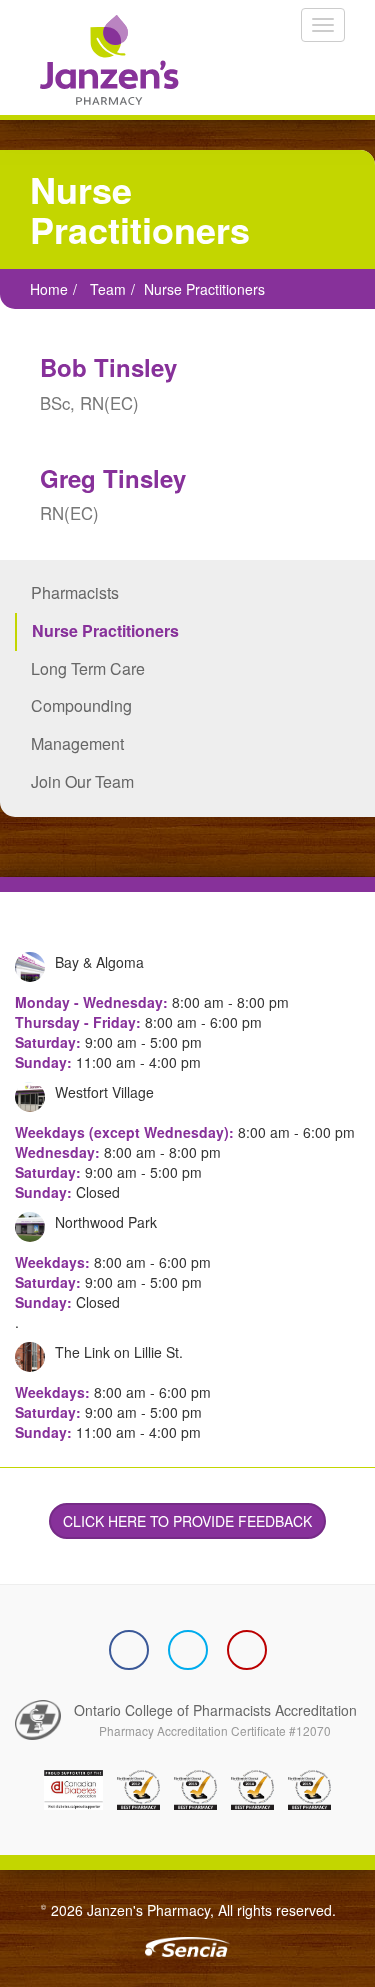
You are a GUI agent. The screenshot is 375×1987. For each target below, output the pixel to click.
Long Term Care (88, 668)
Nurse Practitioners (105, 630)
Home (49, 289)
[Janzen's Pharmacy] (102, 60)
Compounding (81, 705)
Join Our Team (82, 781)
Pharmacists (75, 592)
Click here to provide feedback (187, 1521)
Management (77, 743)
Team (108, 289)
